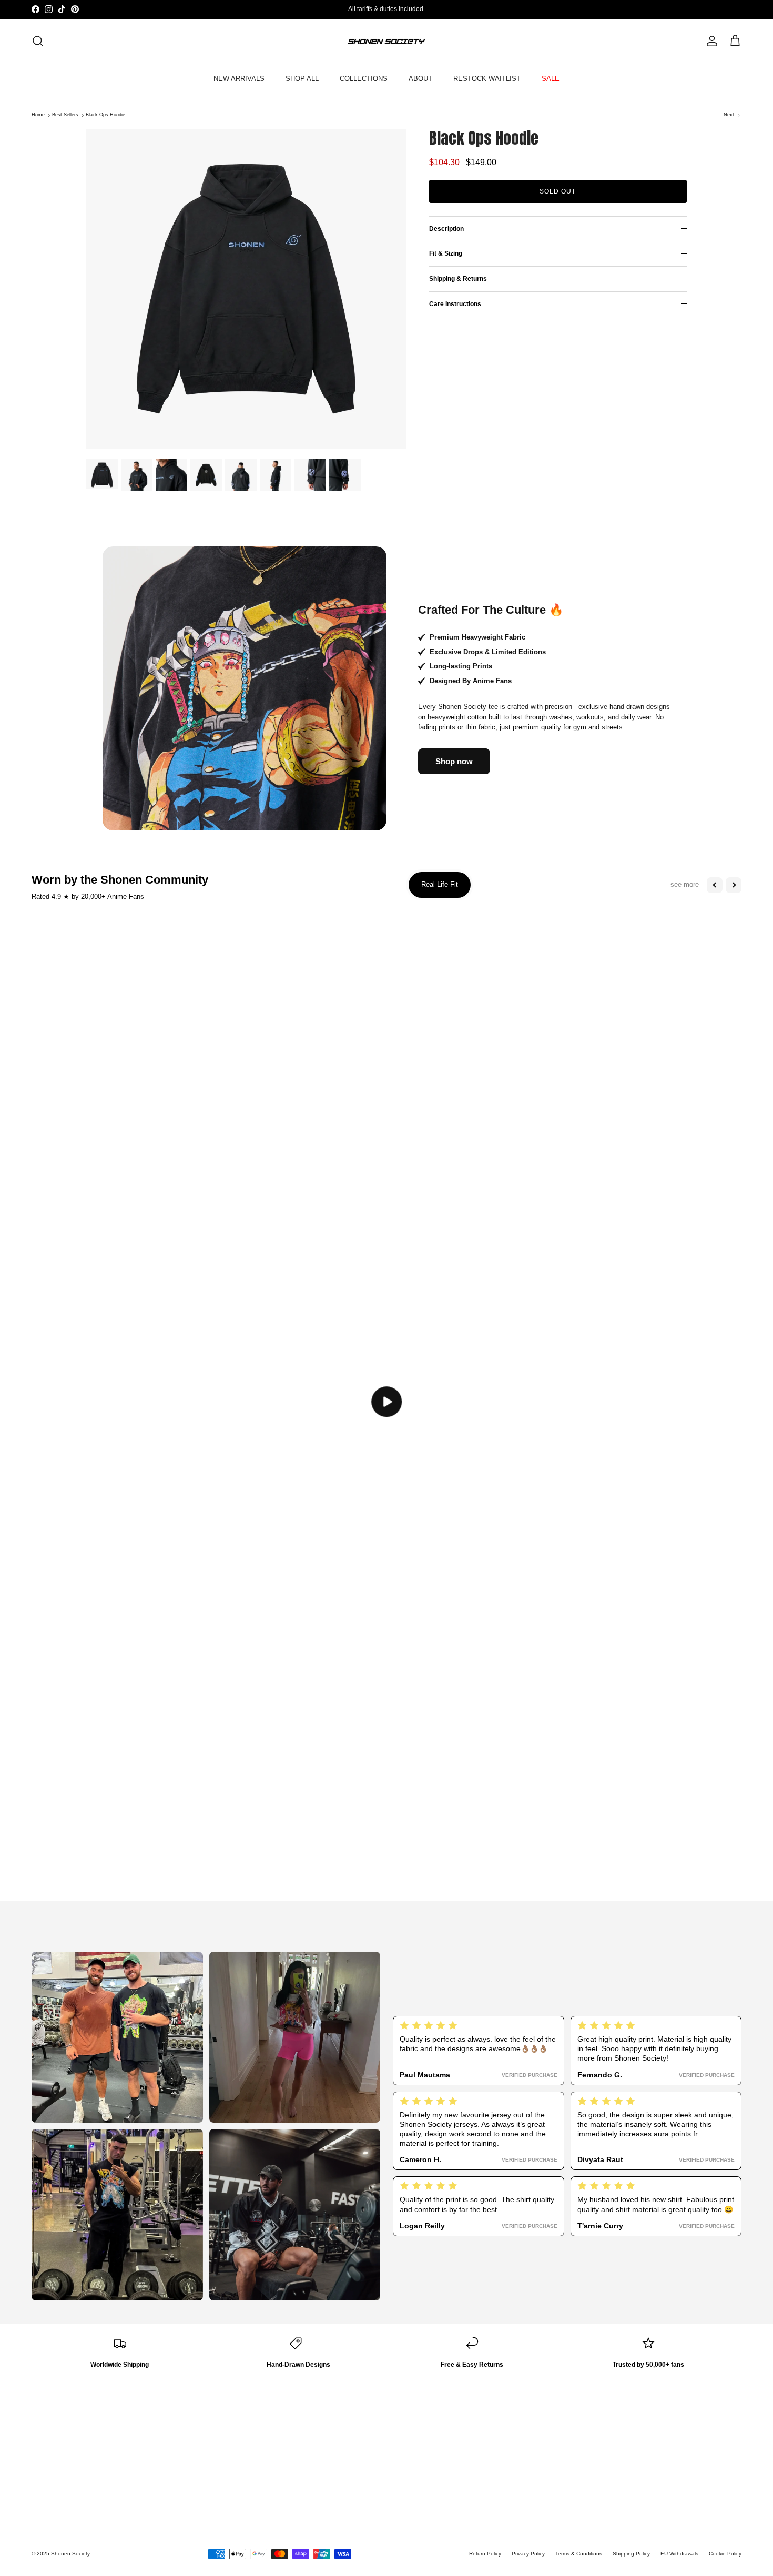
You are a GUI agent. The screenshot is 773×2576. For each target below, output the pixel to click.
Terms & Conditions (579, 2554)
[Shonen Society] (387, 41)
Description (446, 229)
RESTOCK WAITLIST (487, 79)
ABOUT (420, 79)
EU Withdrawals (679, 2554)
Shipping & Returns (458, 279)
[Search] (38, 41)
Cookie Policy (725, 2554)
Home (38, 115)
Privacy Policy (528, 2554)
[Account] (710, 41)
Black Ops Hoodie (105, 115)
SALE (551, 79)
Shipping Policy (631, 2554)
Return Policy (485, 2554)
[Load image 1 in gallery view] (246, 289)
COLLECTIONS (364, 79)
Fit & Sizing (446, 254)
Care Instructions (455, 304)
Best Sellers (65, 115)
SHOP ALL (302, 79)
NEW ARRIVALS (239, 79)
